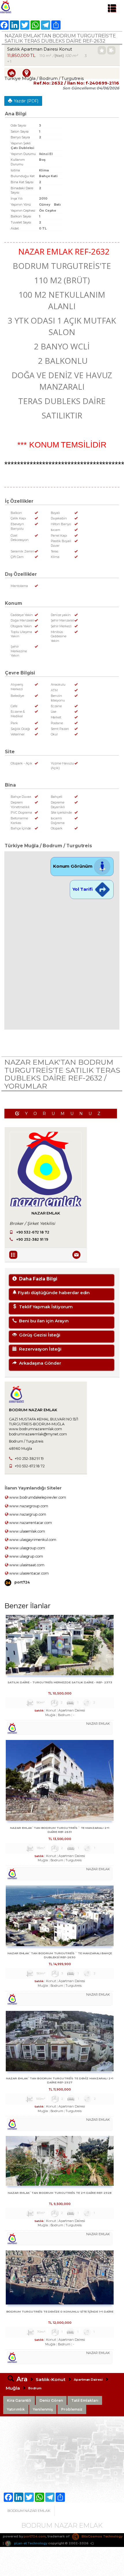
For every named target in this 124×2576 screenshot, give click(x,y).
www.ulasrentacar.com (29, 1573)
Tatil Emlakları (85, 2400)
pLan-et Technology (30, 2543)
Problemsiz (72, 2409)
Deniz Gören (51, 2400)
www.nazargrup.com (27, 1514)
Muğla (13, 2388)
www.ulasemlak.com (27, 1531)
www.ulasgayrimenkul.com (32, 1540)
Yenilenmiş (43, 2409)
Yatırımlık (16, 2409)
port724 (22, 1582)
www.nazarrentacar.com (30, 1523)
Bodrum (35, 2388)
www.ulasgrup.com (26, 1556)
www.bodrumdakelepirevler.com (37, 1497)
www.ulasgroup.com (27, 1548)
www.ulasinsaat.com (26, 1565)
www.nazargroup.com (28, 1506)
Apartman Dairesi (88, 2380)
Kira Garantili (19, 2400)
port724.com (35, 2536)
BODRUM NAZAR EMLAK (29, 2511)
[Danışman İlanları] (14, 1254)
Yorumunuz (66, 1114)
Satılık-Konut (51, 2379)
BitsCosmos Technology (102, 2536)
